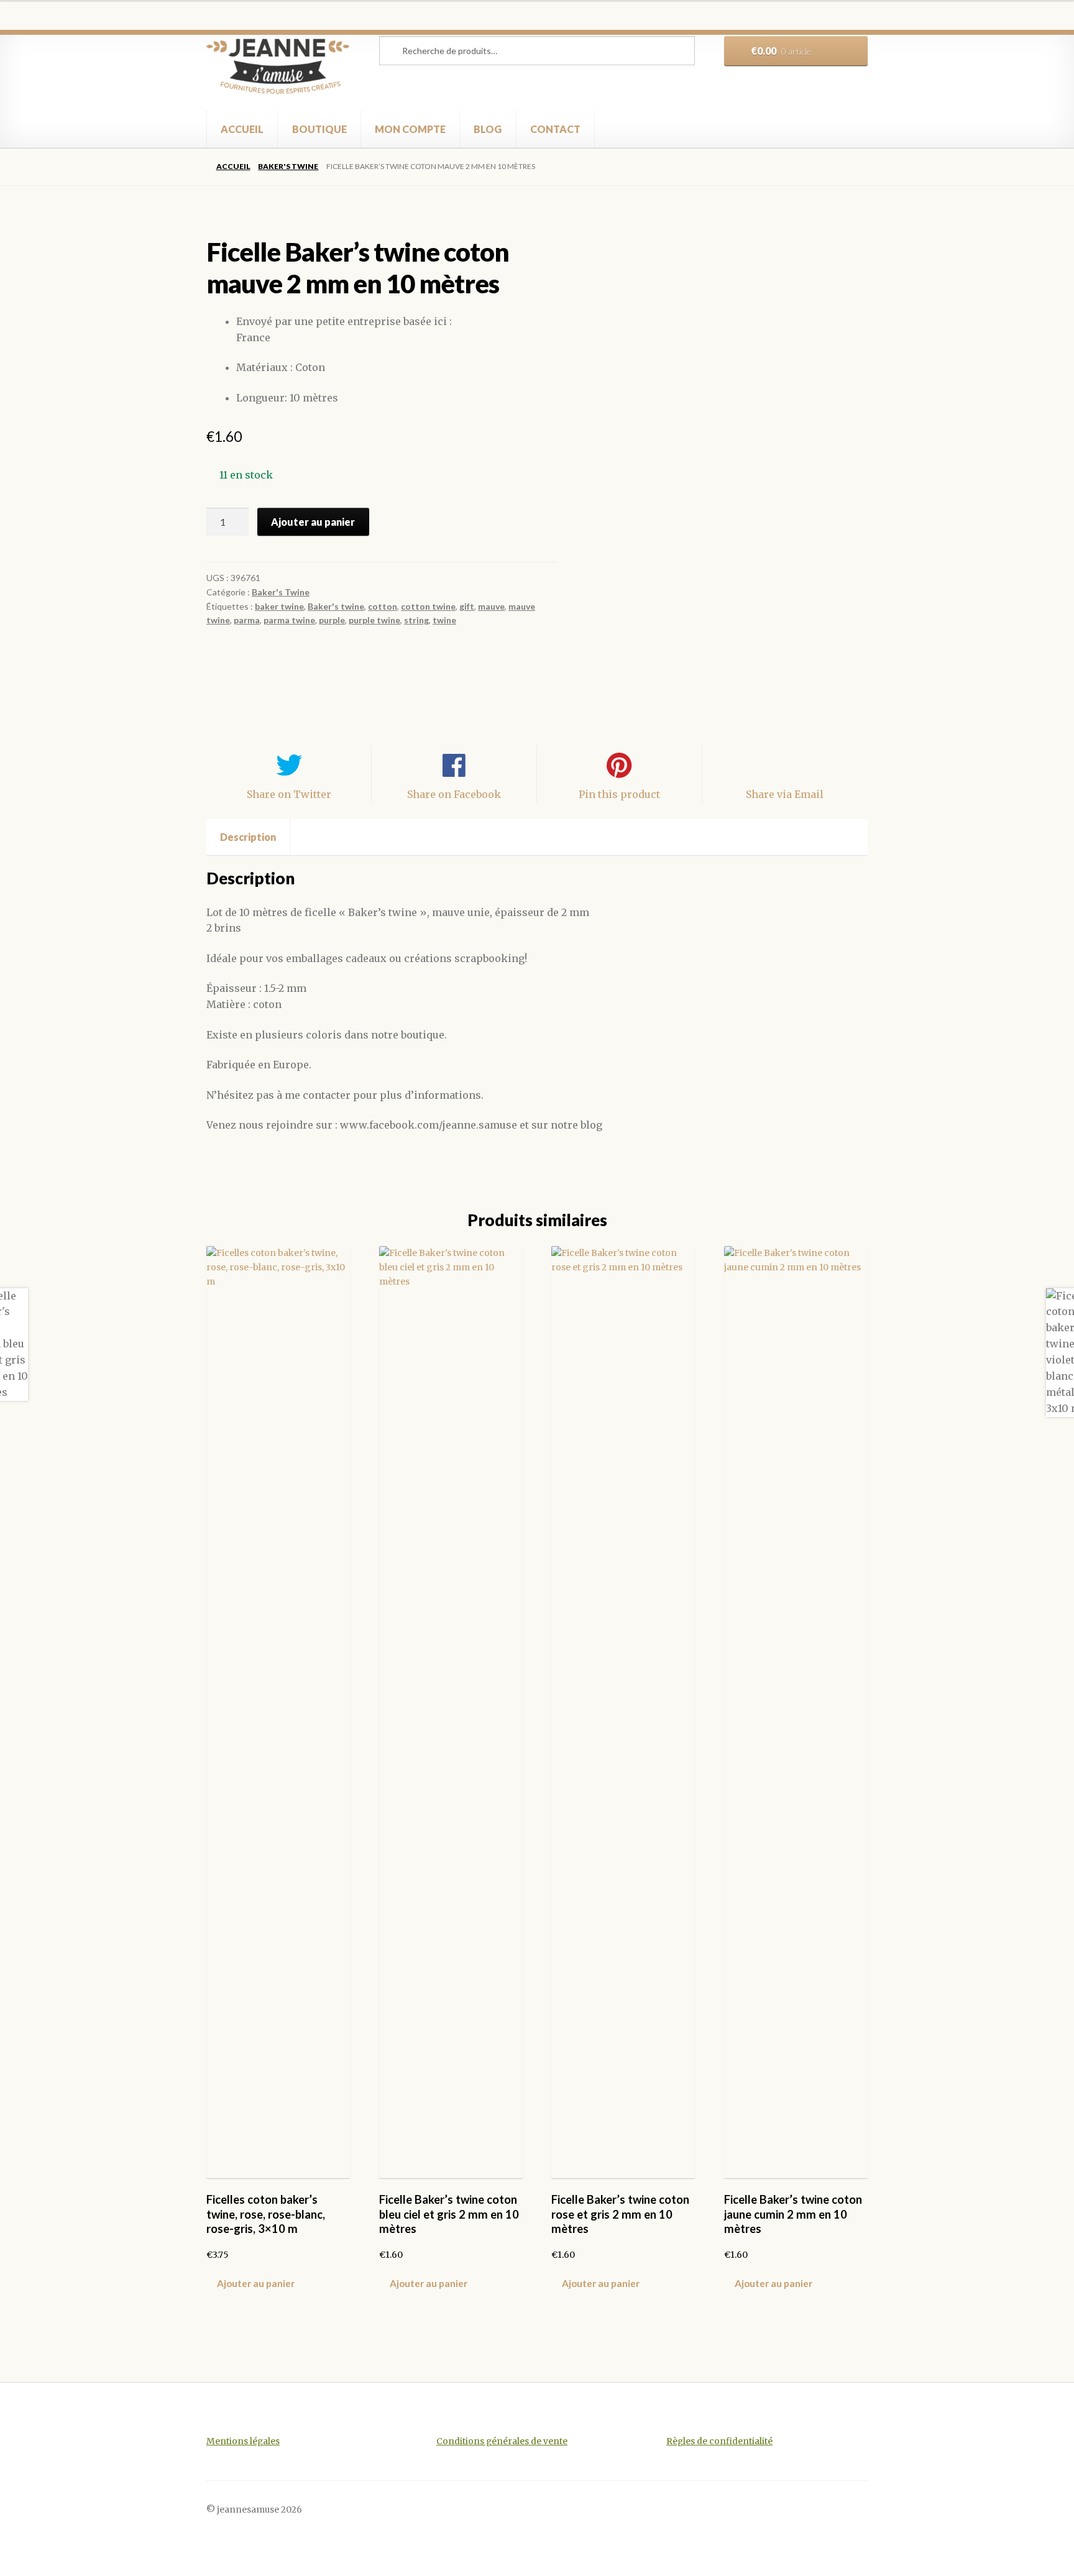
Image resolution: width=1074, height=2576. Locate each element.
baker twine (279, 606)
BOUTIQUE (319, 129)
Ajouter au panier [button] (256, 2283)
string (416, 620)
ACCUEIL (242, 129)
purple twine (374, 620)
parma (247, 620)
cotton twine (428, 606)
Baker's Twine (288, 166)
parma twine (289, 620)
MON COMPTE (410, 129)
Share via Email (785, 794)
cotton (383, 606)
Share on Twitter (289, 794)
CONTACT (555, 129)
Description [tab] (248, 837)
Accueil (233, 166)
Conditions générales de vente (502, 2441)
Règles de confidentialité (719, 2441)
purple (332, 620)
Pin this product (619, 794)
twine (444, 620)
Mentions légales (243, 2441)
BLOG (488, 129)
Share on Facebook (454, 794)
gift (467, 606)
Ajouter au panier (313, 522)
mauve (491, 606)
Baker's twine (336, 606)
